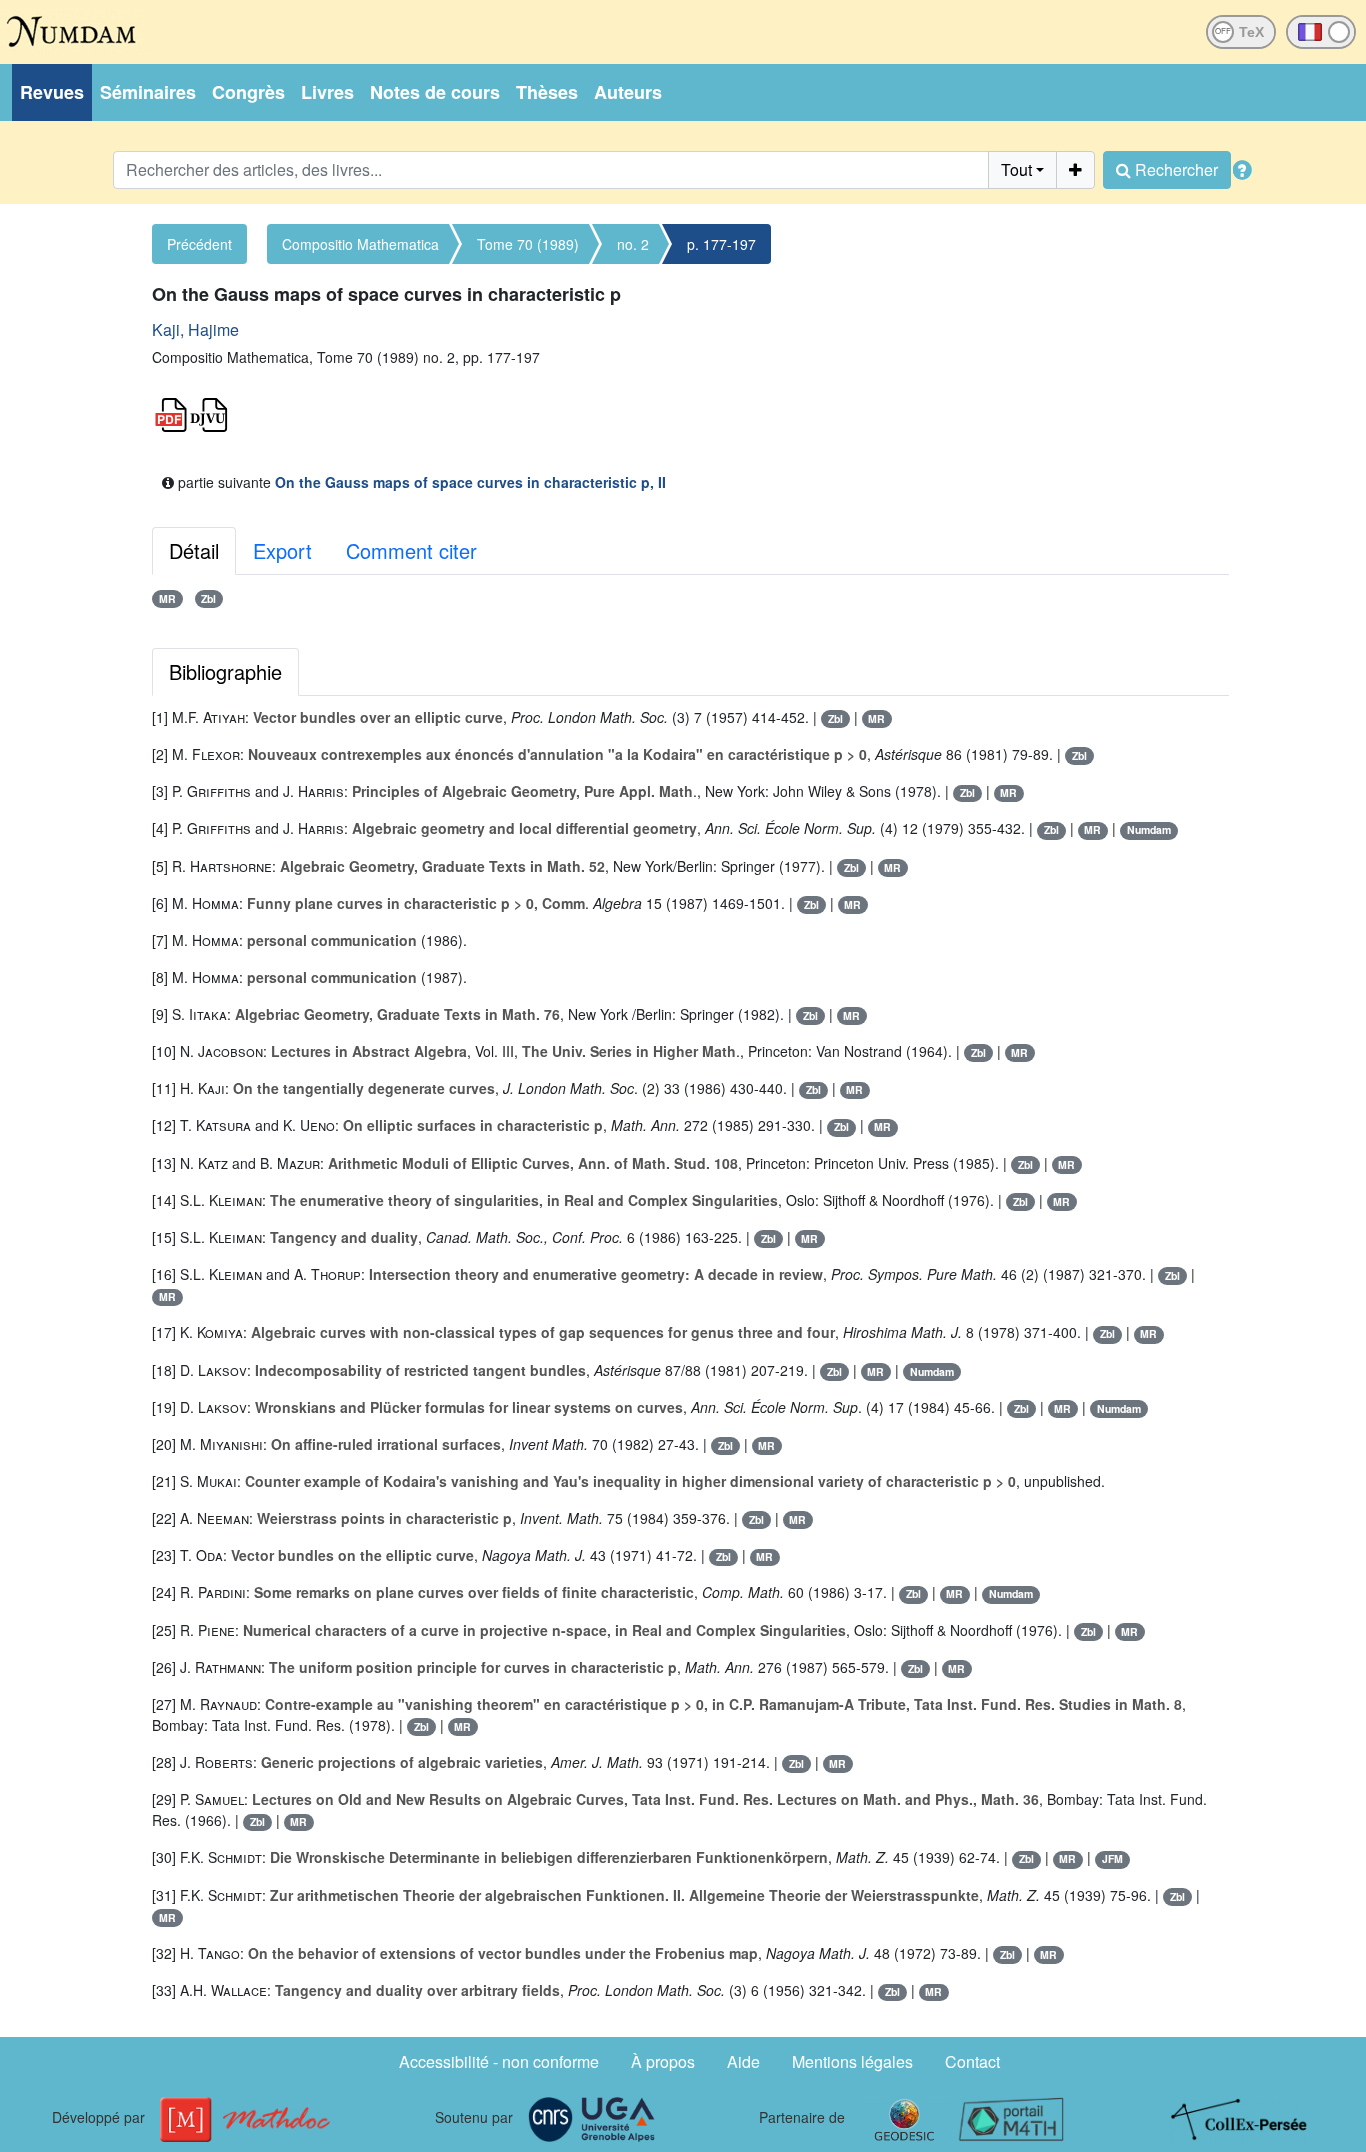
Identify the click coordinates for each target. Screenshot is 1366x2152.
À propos (663, 2061)
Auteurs (628, 92)
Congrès (248, 92)
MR (167, 598)
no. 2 (633, 244)
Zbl (208, 598)
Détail (194, 550)
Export (282, 550)
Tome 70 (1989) (528, 244)
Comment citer (411, 550)
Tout (1016, 169)
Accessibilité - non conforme (499, 2061)
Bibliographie (225, 671)
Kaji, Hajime (195, 329)
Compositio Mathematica (360, 244)
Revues (52, 92)
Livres (327, 92)
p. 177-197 (721, 244)
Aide (743, 2061)
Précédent (199, 244)
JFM (1112, 1858)
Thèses (547, 92)
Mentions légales (852, 2061)
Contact (972, 2061)
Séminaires (148, 92)
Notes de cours (435, 92)
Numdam (1149, 829)
